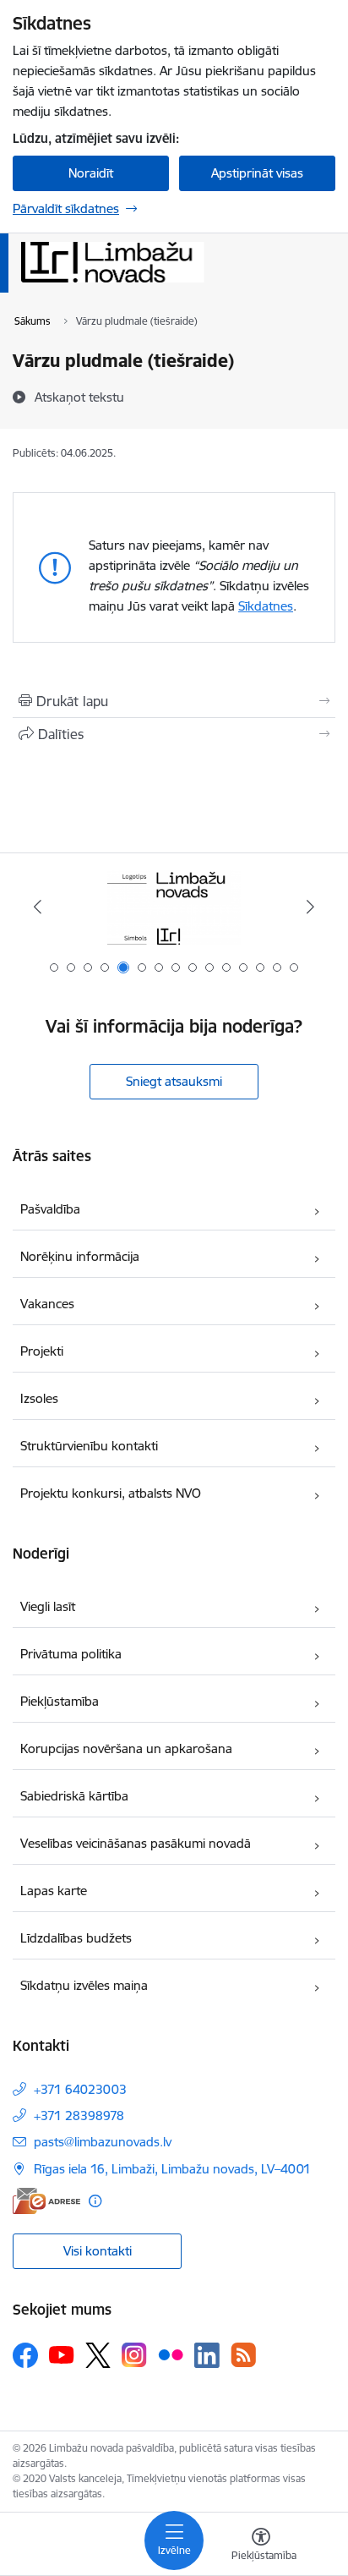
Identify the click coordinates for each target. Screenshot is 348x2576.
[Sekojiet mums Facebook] (25, 2355)
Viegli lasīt (48, 1606)
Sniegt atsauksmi (174, 1081)
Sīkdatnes (266, 606)
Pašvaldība (50, 1209)
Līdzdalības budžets (76, 1938)
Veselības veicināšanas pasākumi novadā (136, 1843)
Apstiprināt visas (257, 173)
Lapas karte (54, 1891)
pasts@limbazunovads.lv (103, 2142)
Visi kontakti (98, 2251)
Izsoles (39, 1398)
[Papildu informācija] (95, 2201)
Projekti (42, 1351)
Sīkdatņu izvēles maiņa (84, 1985)
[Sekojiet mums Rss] (243, 2355)
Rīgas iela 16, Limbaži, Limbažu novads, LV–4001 (172, 2169)
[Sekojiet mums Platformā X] (98, 2355)
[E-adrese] (46, 2201)
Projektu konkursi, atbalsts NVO (111, 1493)
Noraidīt (91, 173)
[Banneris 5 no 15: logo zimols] (174, 907)
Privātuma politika (71, 1654)
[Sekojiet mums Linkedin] (207, 2355)
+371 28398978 (79, 2116)
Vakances (47, 1304)
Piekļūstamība (60, 1701)
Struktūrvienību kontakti (89, 1446)
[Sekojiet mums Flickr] (171, 2354)
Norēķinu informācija (80, 1256)
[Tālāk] (310, 907)
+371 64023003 (80, 2089)
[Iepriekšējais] (38, 907)
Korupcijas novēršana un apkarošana (126, 1748)
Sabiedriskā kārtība (74, 1796)
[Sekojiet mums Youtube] (62, 2354)
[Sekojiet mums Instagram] (134, 2355)
